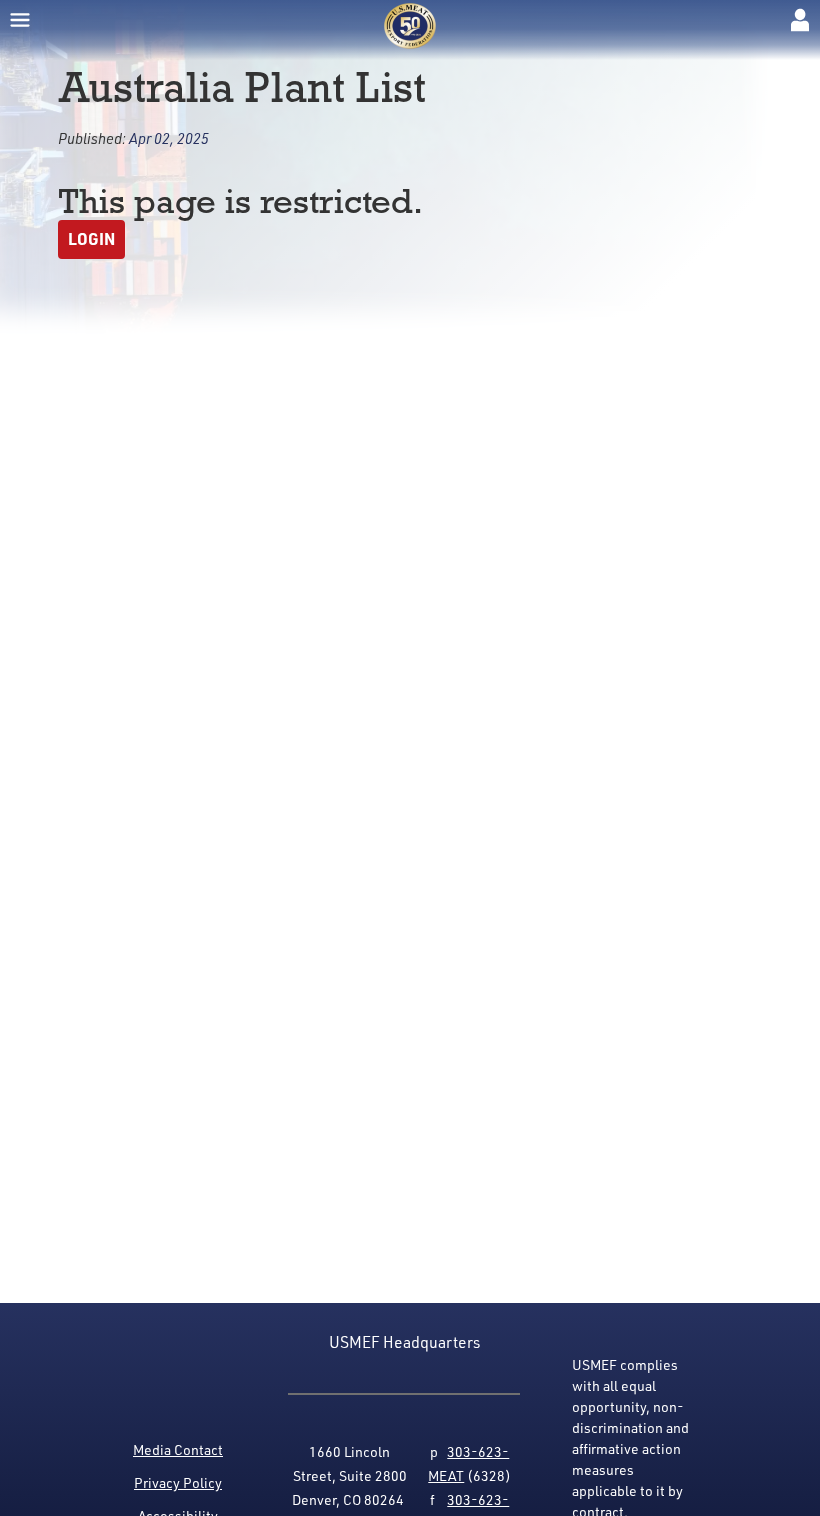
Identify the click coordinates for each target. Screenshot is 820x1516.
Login (91, 238)
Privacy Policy (178, 1482)
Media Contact (178, 1449)
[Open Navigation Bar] (20, 20)
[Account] (800, 20)
